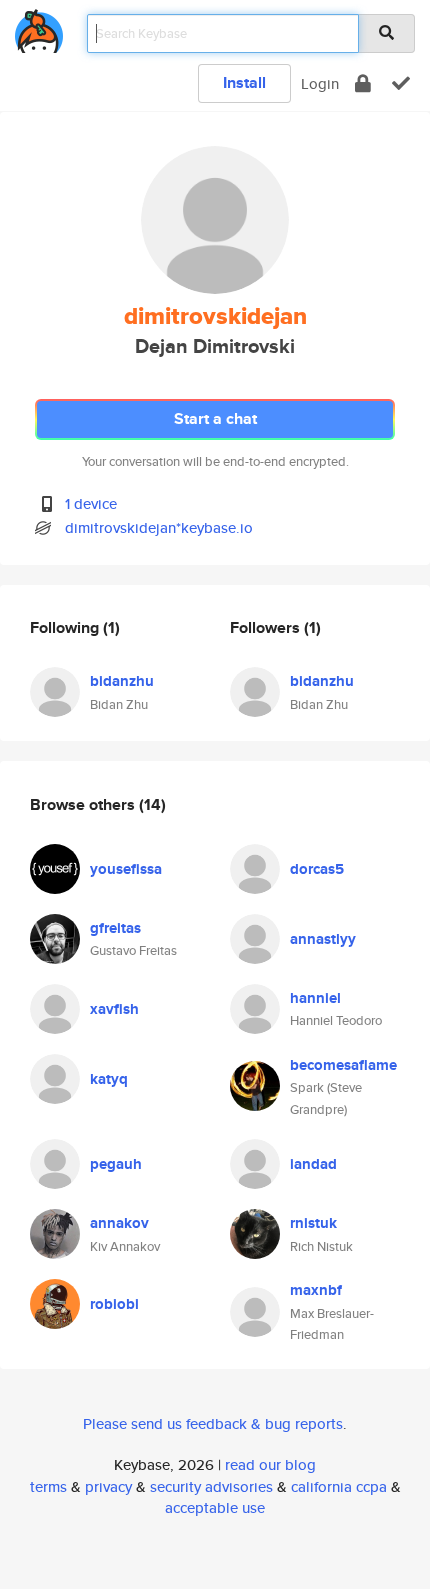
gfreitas (115, 928)
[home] (39, 27)
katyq (109, 1079)
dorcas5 (317, 869)
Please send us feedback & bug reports (213, 1423)
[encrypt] (363, 83)
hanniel (315, 998)
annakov (119, 1223)
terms (48, 1486)
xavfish (114, 1009)
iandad (313, 1164)
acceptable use (215, 1507)
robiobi (114, 1304)
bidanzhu (122, 681)
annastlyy (323, 939)
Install (244, 82)
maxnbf (316, 1290)
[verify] (401, 83)
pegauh (116, 1164)
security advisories (211, 1486)
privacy (108, 1486)
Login (320, 83)
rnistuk (313, 1223)
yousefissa (126, 869)
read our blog (270, 1464)
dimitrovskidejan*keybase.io (159, 527)
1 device (91, 503)
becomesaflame (343, 1065)
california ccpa (339, 1486)
